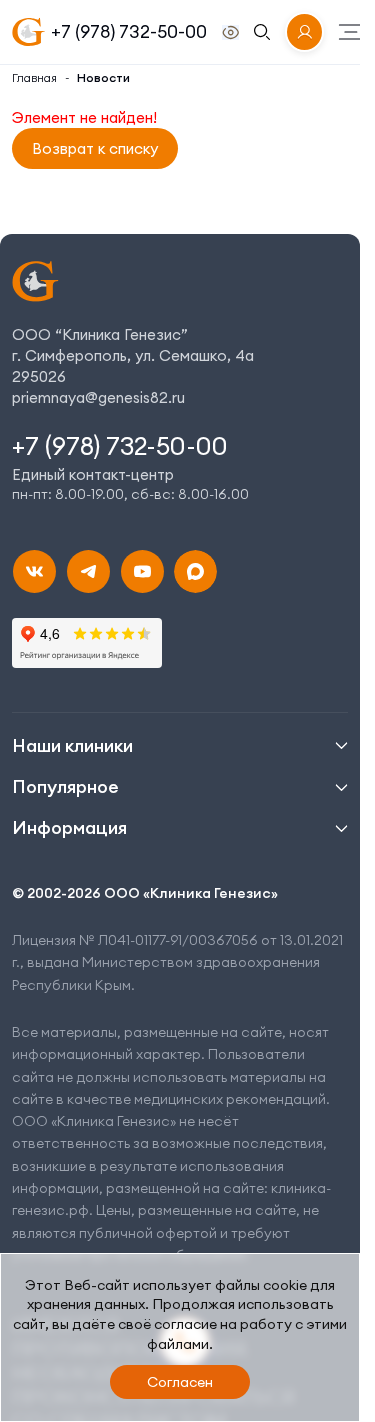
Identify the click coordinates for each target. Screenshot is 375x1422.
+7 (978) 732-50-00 (129, 31)
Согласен (180, 1382)
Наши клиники (72, 745)
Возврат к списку (95, 148)
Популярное (65, 786)
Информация (69, 827)
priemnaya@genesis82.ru (98, 397)
